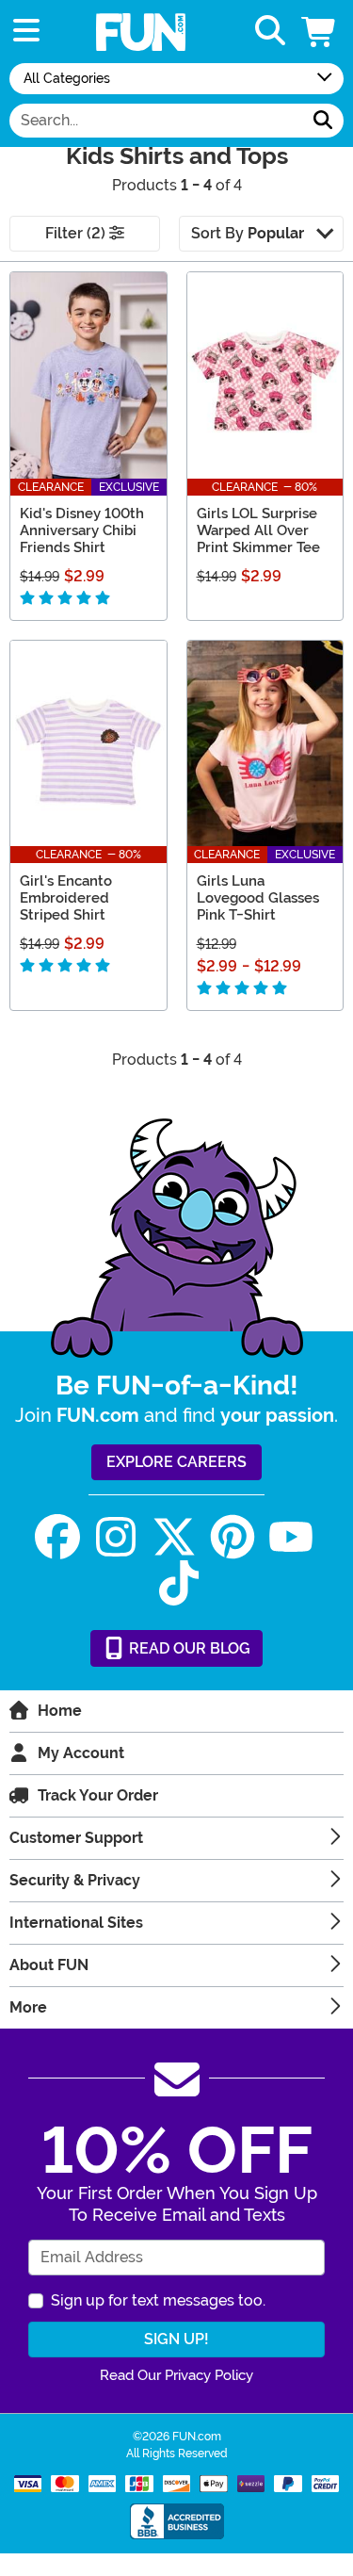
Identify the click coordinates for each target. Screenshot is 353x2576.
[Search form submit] (323, 121)
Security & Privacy (75, 1880)
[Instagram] (116, 1537)
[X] (174, 1537)
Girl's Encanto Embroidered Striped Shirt (66, 898)
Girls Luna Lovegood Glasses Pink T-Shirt (258, 898)
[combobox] (156, 121)
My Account (81, 1753)
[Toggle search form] (270, 32)
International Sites (76, 1923)
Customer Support (76, 1838)
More (28, 2007)
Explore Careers (176, 1462)
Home (60, 1711)
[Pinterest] (233, 1537)
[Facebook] (57, 1537)
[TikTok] (179, 1583)
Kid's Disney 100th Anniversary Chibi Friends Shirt (82, 530)
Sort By (248, 233)
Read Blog (188, 1648)
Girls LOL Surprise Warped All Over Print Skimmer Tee (258, 530)
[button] (320, 32)
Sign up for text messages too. (158, 2300)
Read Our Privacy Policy (176, 2375)
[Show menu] (26, 32)
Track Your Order (98, 1795)
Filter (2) (77, 233)
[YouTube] (291, 1537)
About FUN (49, 1965)
